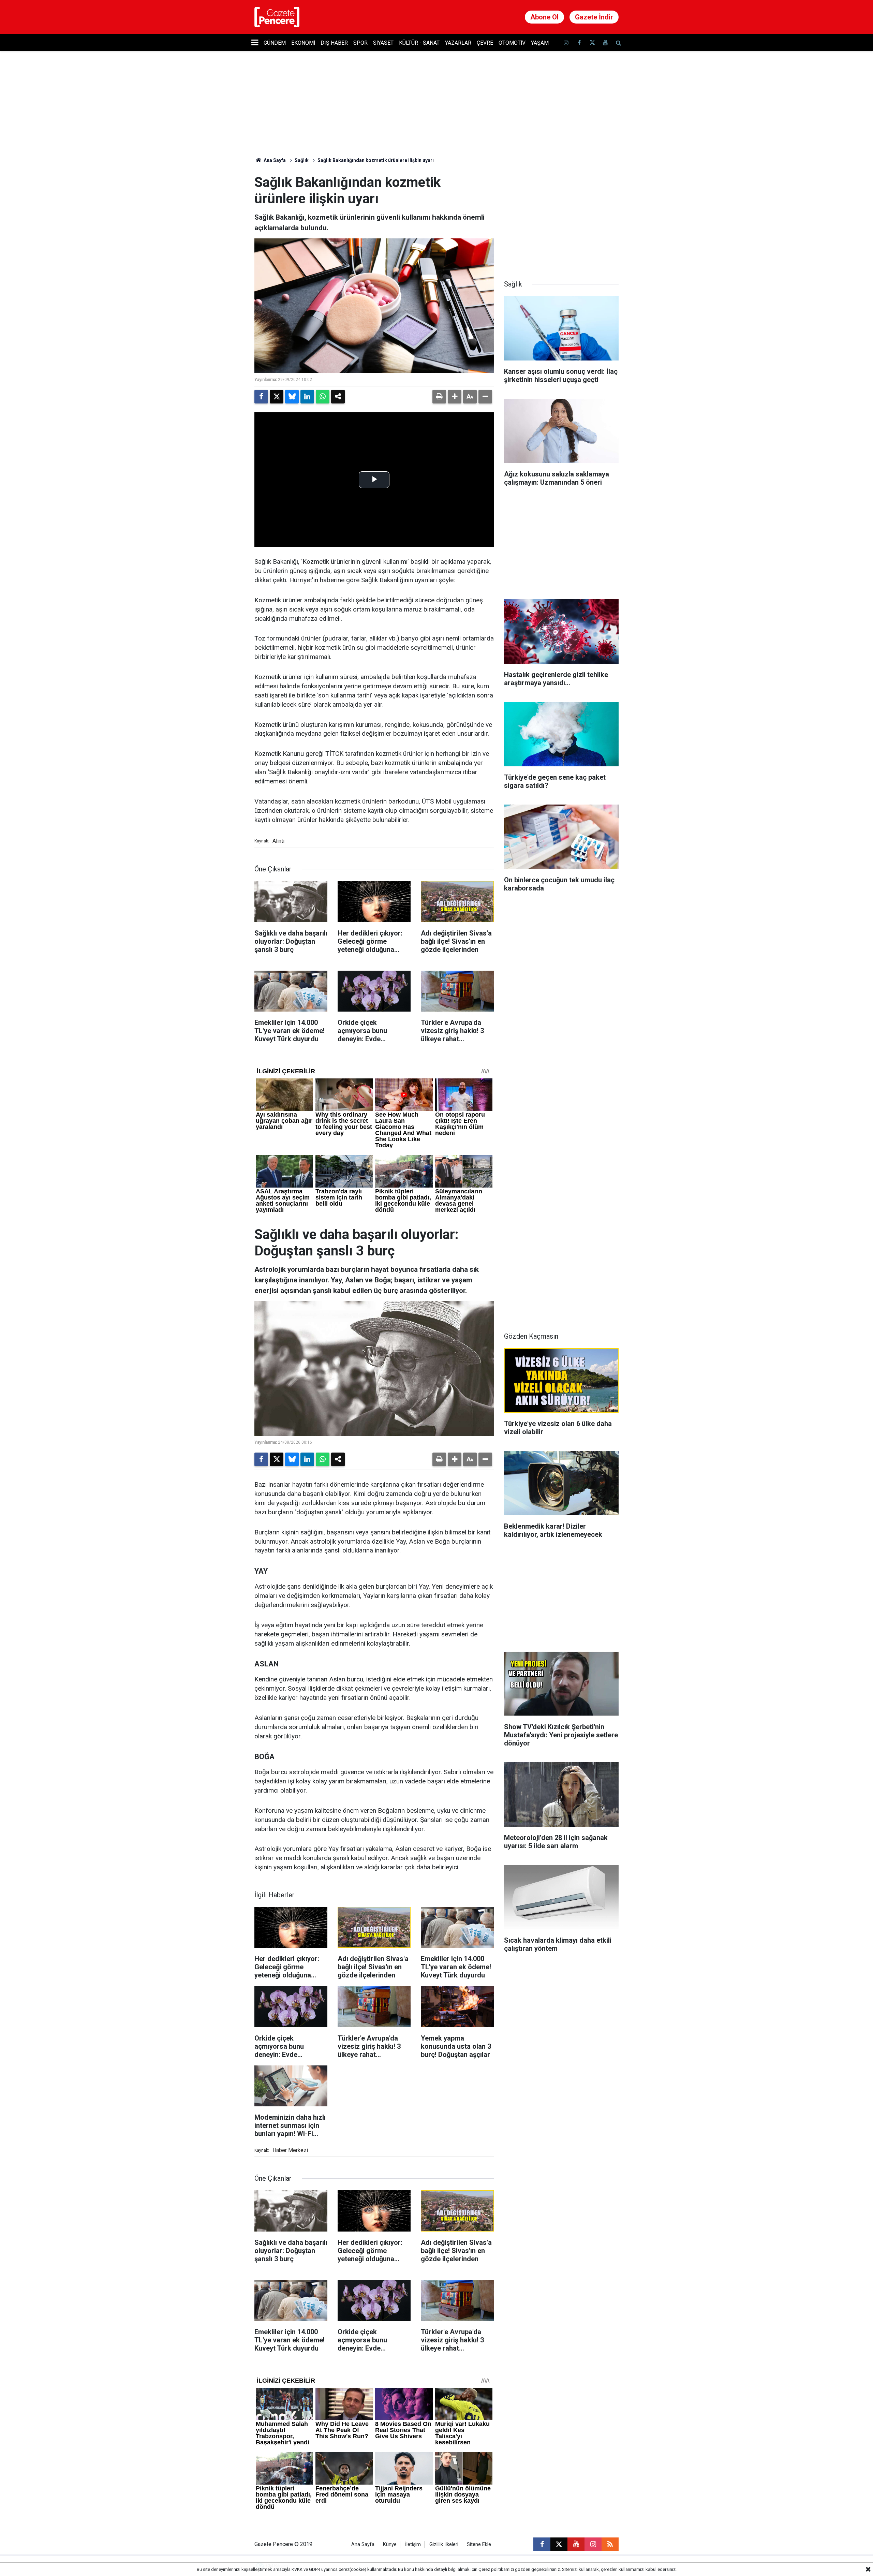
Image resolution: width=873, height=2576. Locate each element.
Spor (360, 43)
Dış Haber (334, 43)
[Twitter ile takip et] (592, 43)
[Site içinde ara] (618, 43)
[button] (455, 397)
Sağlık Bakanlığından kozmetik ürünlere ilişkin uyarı (376, 160)
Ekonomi (303, 43)
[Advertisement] (561, 217)
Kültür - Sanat (419, 43)
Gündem (275, 43)
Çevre (485, 43)
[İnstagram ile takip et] (566, 43)
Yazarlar (458, 43)
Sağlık (302, 160)
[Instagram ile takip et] (593, 2544)
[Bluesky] (292, 397)
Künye (390, 2544)
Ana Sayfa (274, 160)
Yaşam (540, 43)
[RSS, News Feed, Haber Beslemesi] (610, 2544)
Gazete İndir (594, 17)
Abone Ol (544, 17)
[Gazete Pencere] (277, 17)
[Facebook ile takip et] (579, 43)
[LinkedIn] (307, 397)
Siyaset (383, 43)
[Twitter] (277, 397)
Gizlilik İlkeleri (444, 2544)
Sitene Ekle (479, 2544)
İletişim (413, 2544)
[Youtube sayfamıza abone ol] (605, 43)
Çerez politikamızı (496, 2569)
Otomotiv (512, 43)
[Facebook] (261, 397)
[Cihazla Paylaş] (338, 397)
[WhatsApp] (323, 397)
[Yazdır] (439, 397)
